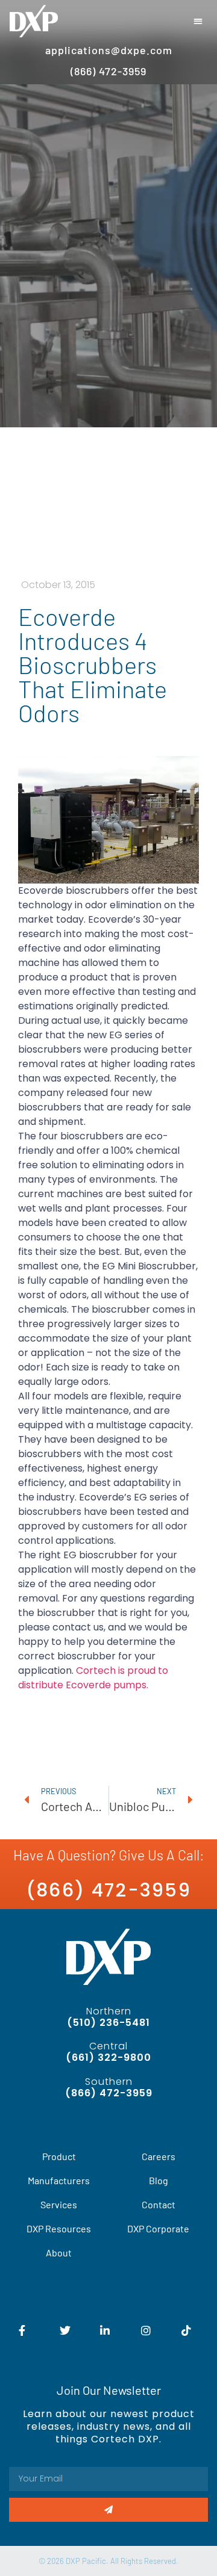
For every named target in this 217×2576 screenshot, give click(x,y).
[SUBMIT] (108, 2510)
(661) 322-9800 (108, 2057)
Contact (159, 2204)
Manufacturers (59, 2180)
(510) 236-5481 (108, 2023)
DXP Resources (59, 2228)
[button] (199, 21)
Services (59, 2204)
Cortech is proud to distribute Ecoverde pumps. (93, 1678)
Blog (159, 2180)
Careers (159, 2156)
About (59, 2252)
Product (59, 2156)
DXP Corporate (158, 2228)
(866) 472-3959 (108, 1890)
